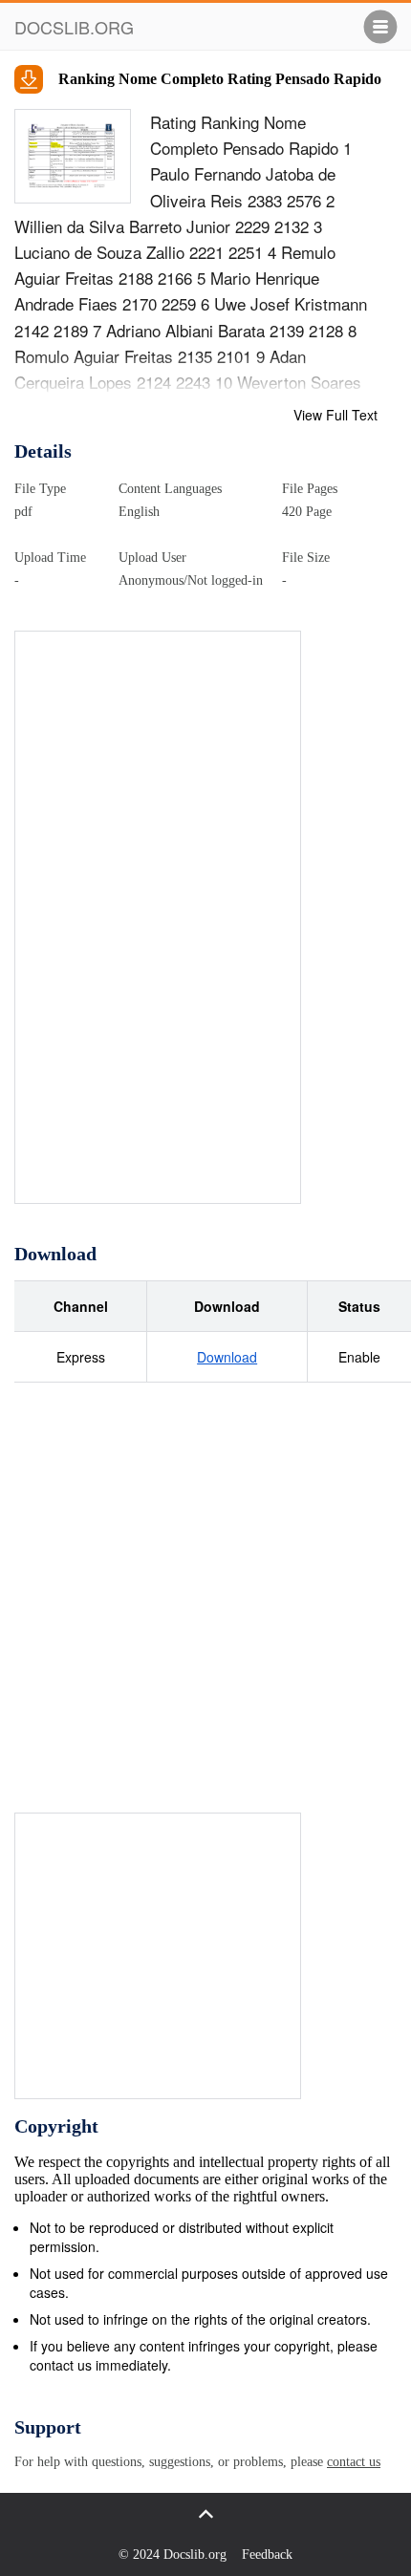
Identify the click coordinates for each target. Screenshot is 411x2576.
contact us (354, 2462)
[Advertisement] (159, 918)
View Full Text (335, 415)
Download (227, 1357)
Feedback (267, 2555)
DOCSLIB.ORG (74, 27)
